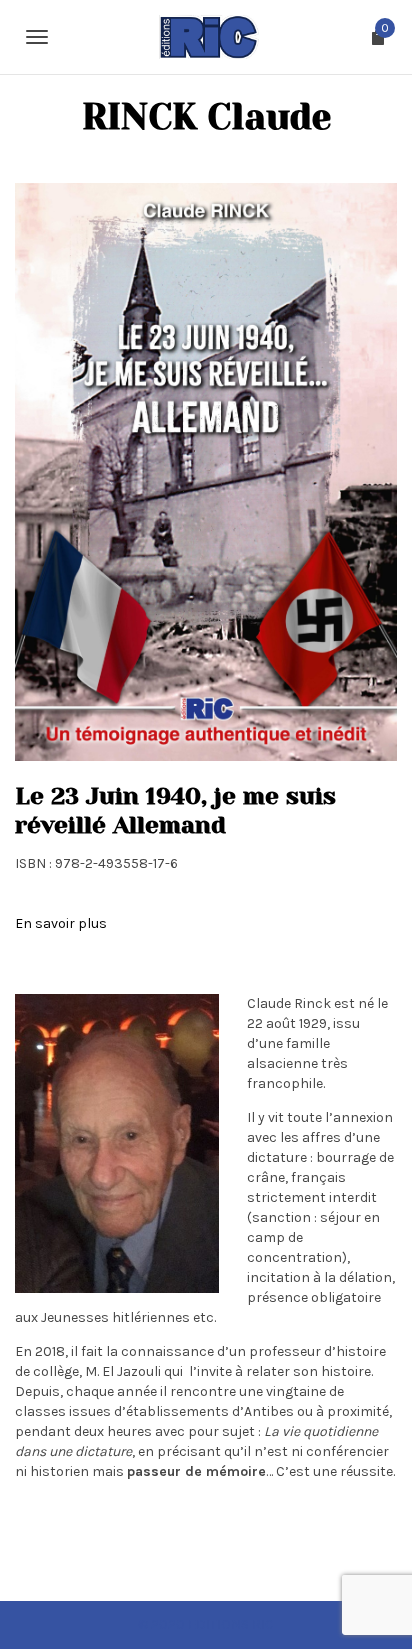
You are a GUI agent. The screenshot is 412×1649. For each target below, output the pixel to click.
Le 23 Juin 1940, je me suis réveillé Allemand (175, 810)
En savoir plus (61, 923)
